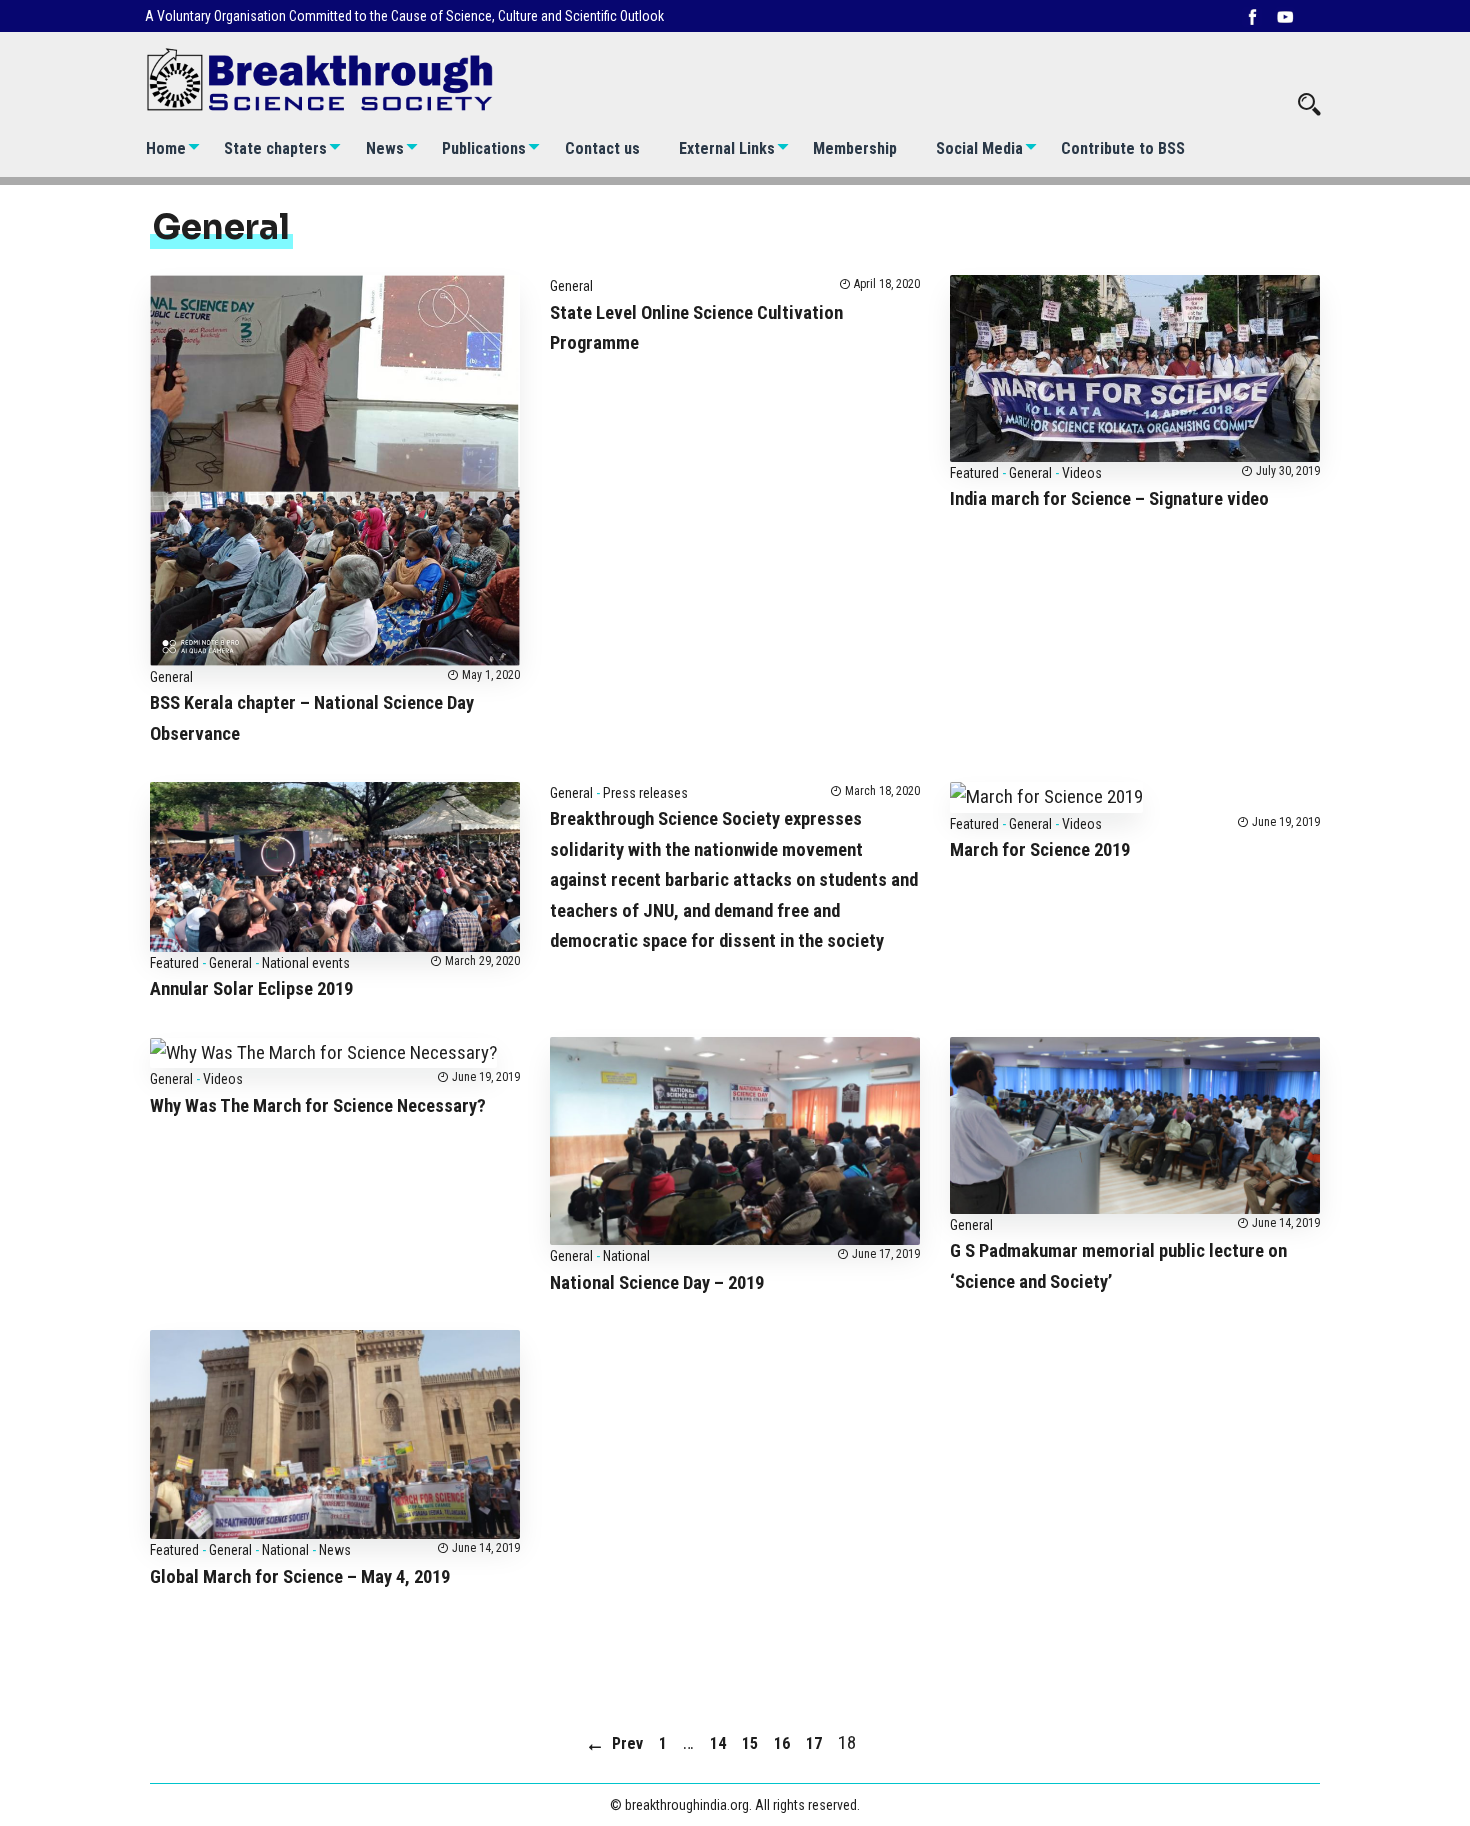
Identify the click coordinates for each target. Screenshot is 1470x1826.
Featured (974, 473)
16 (782, 1743)
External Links (727, 148)
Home (166, 148)
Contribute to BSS (1123, 148)
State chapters (275, 148)
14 (718, 1743)
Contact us (602, 148)
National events (306, 963)
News (385, 148)
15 (750, 1743)
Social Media (979, 148)
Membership (855, 148)
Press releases (645, 793)
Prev (627, 1743)
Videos (1082, 473)
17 (814, 1743)
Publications (484, 148)
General (171, 677)
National (626, 1256)
